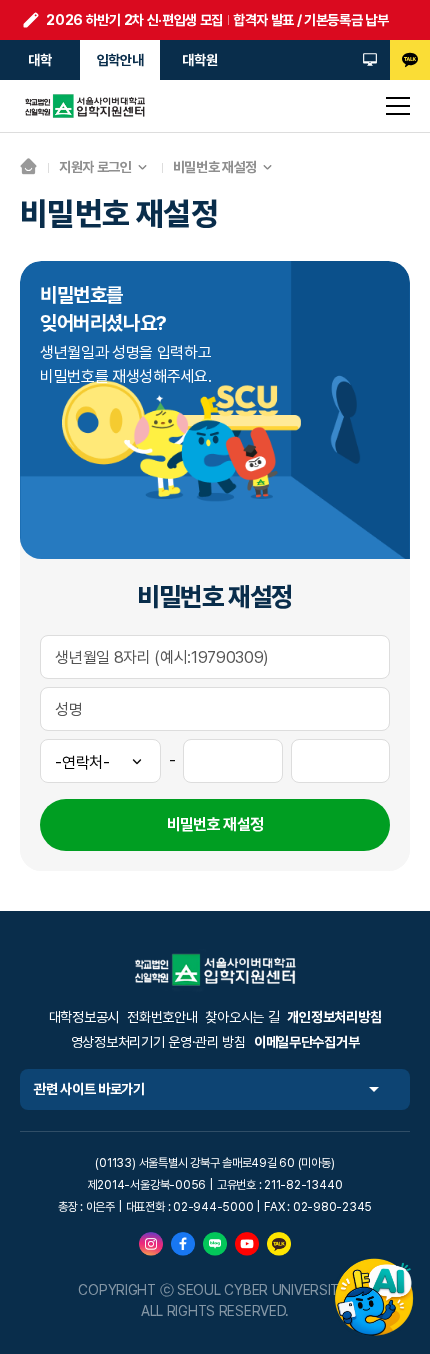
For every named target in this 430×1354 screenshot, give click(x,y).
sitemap (398, 106)
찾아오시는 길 (242, 1017)
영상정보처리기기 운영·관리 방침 (158, 1042)
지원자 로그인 (95, 167)
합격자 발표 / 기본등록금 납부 (311, 20)
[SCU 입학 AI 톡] (374, 1298)
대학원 (199, 60)
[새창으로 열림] (151, 1243)
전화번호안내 (162, 1017)
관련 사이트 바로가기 (89, 1089)
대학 (39, 60)
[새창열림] (370, 60)
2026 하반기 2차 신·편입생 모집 (134, 20)
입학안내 (120, 60)
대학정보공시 (84, 1017)
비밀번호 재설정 (215, 167)
